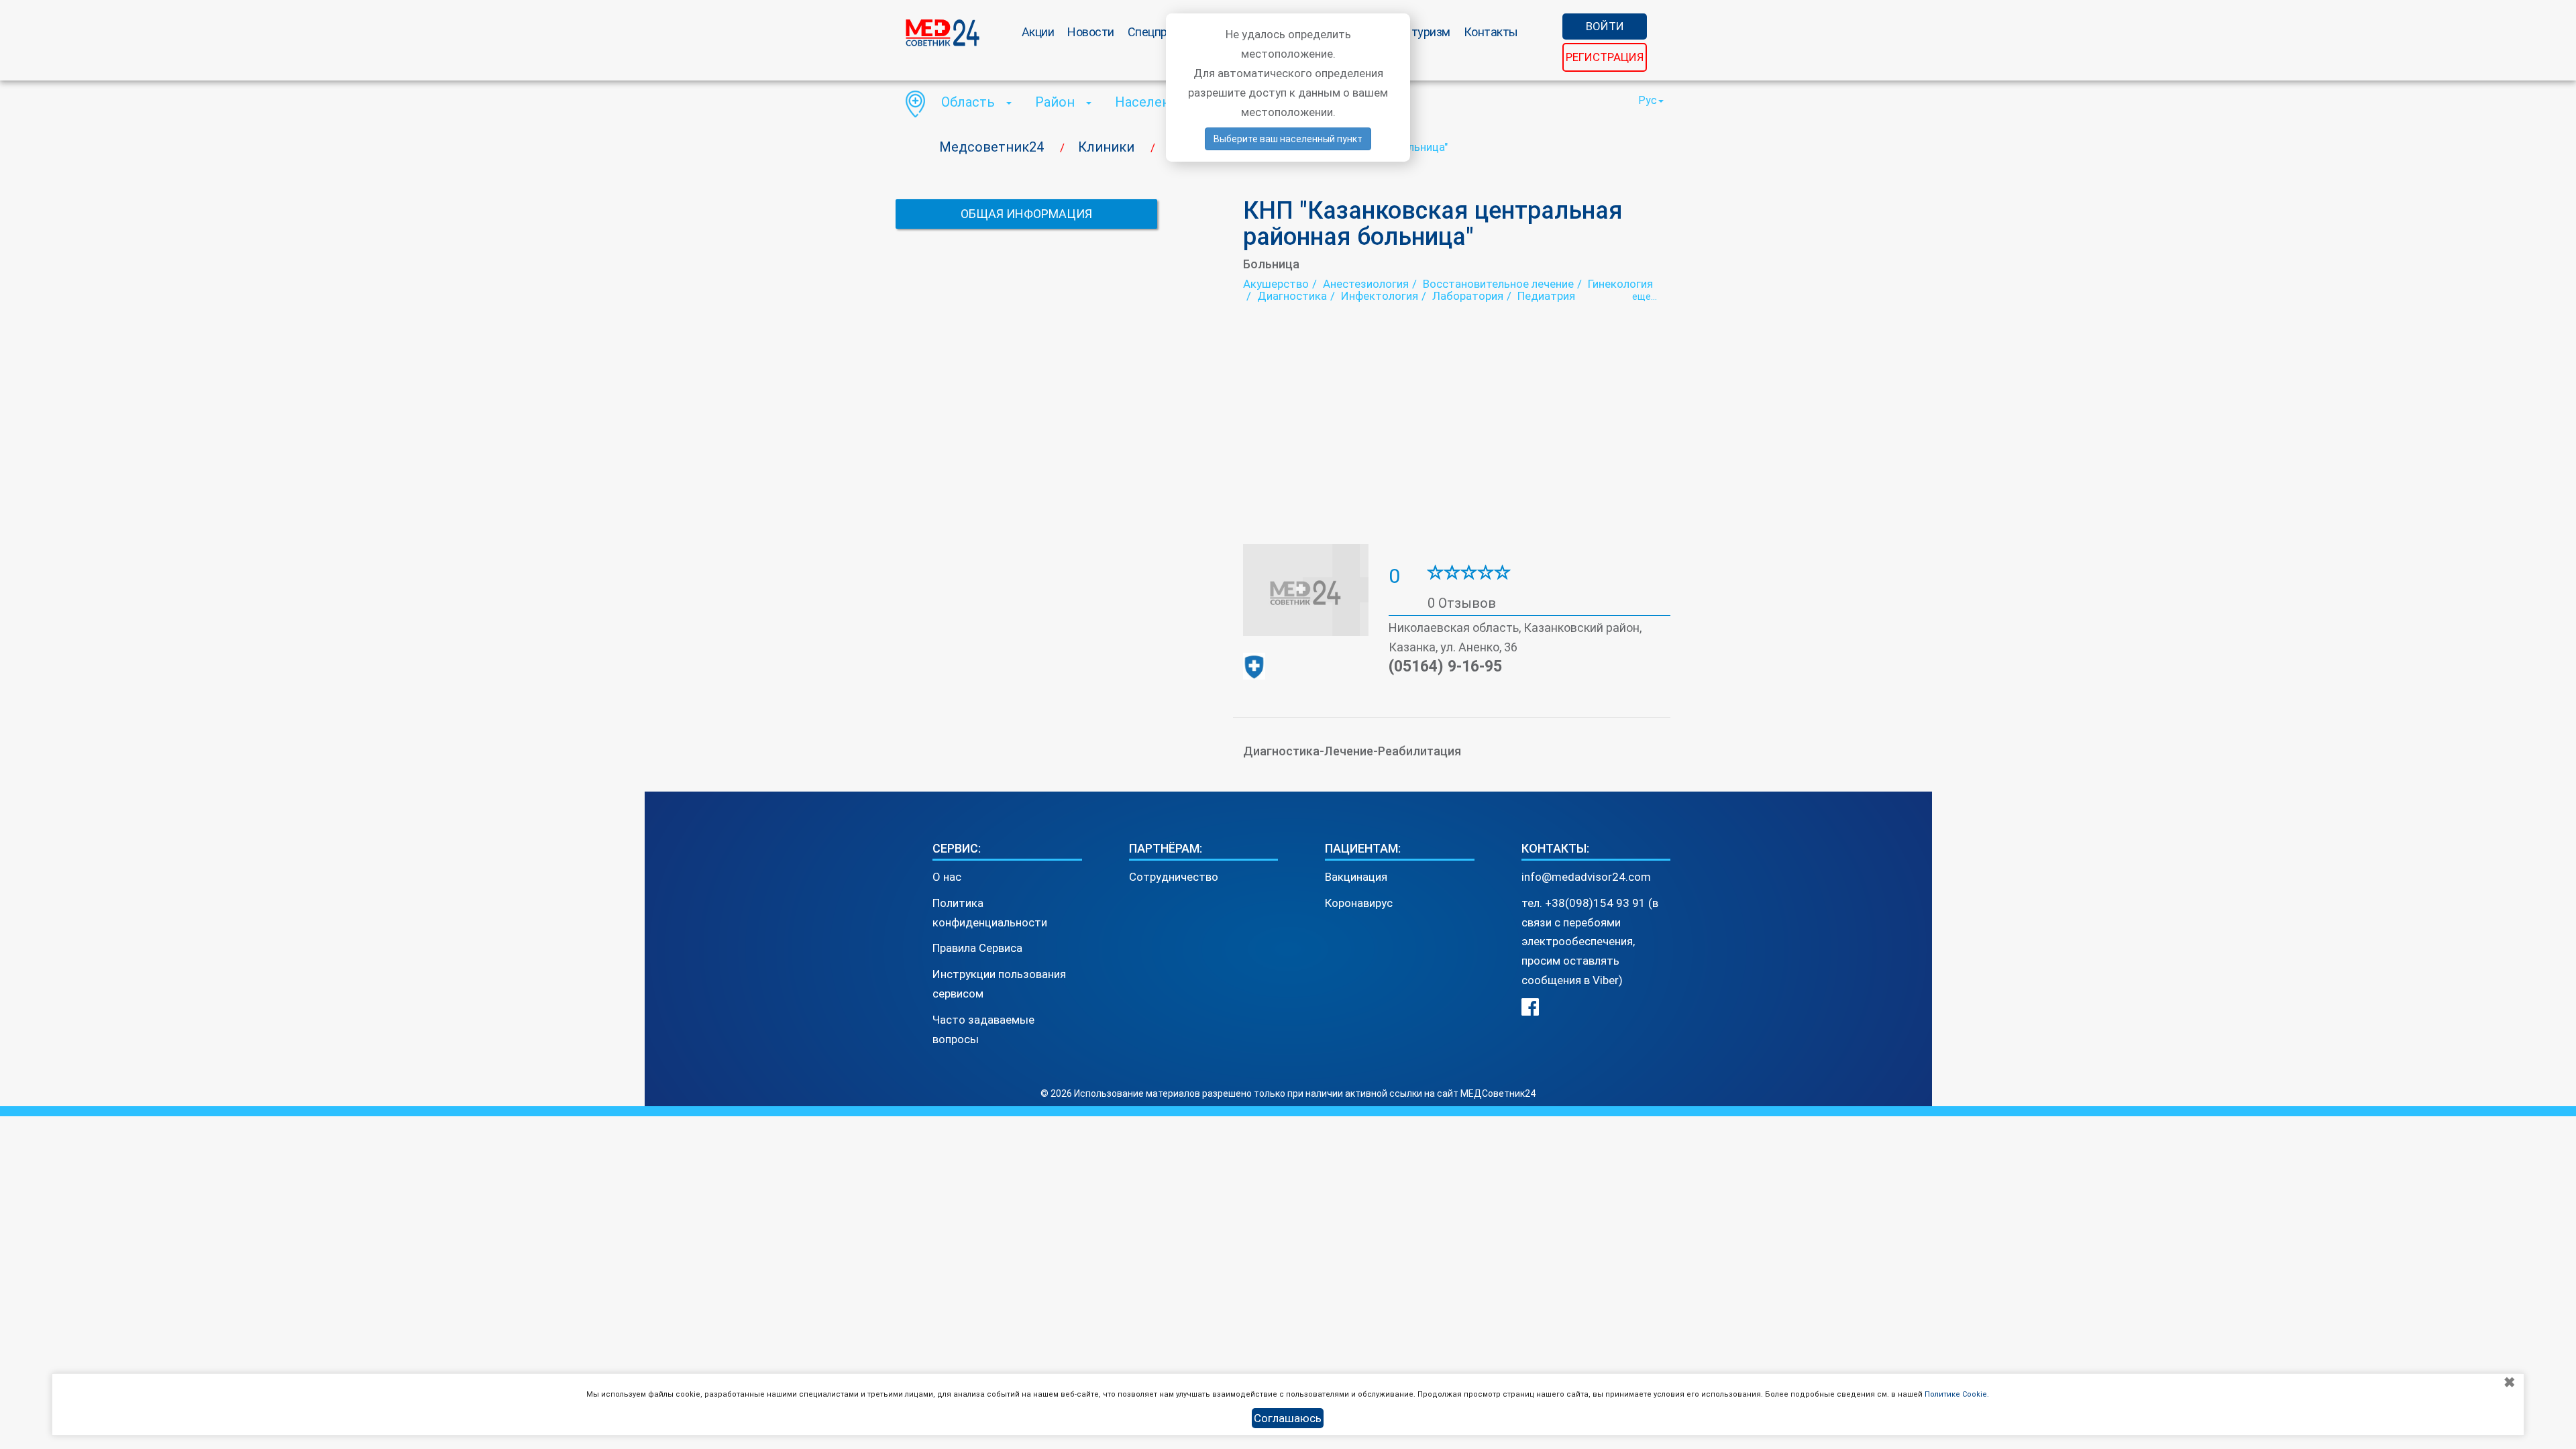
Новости (1091, 32)
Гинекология (1620, 284)
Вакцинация (1356, 877)
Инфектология (1380, 296)
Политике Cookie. (1957, 1394)
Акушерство (1276, 284)
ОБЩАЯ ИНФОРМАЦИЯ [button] (1026, 214)
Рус (1648, 100)
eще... (1645, 297)
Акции (1038, 32)
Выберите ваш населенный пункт (1288, 139)
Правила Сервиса (977, 948)
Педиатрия (1546, 296)
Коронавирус (1359, 903)
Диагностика (1292, 296)
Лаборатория (1468, 296)
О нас (947, 877)
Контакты (1491, 32)
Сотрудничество (1174, 877)
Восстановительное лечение (1498, 284)
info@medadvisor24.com (1586, 877)
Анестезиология (1366, 284)
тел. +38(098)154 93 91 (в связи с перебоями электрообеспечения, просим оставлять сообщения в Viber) (1590, 942)
